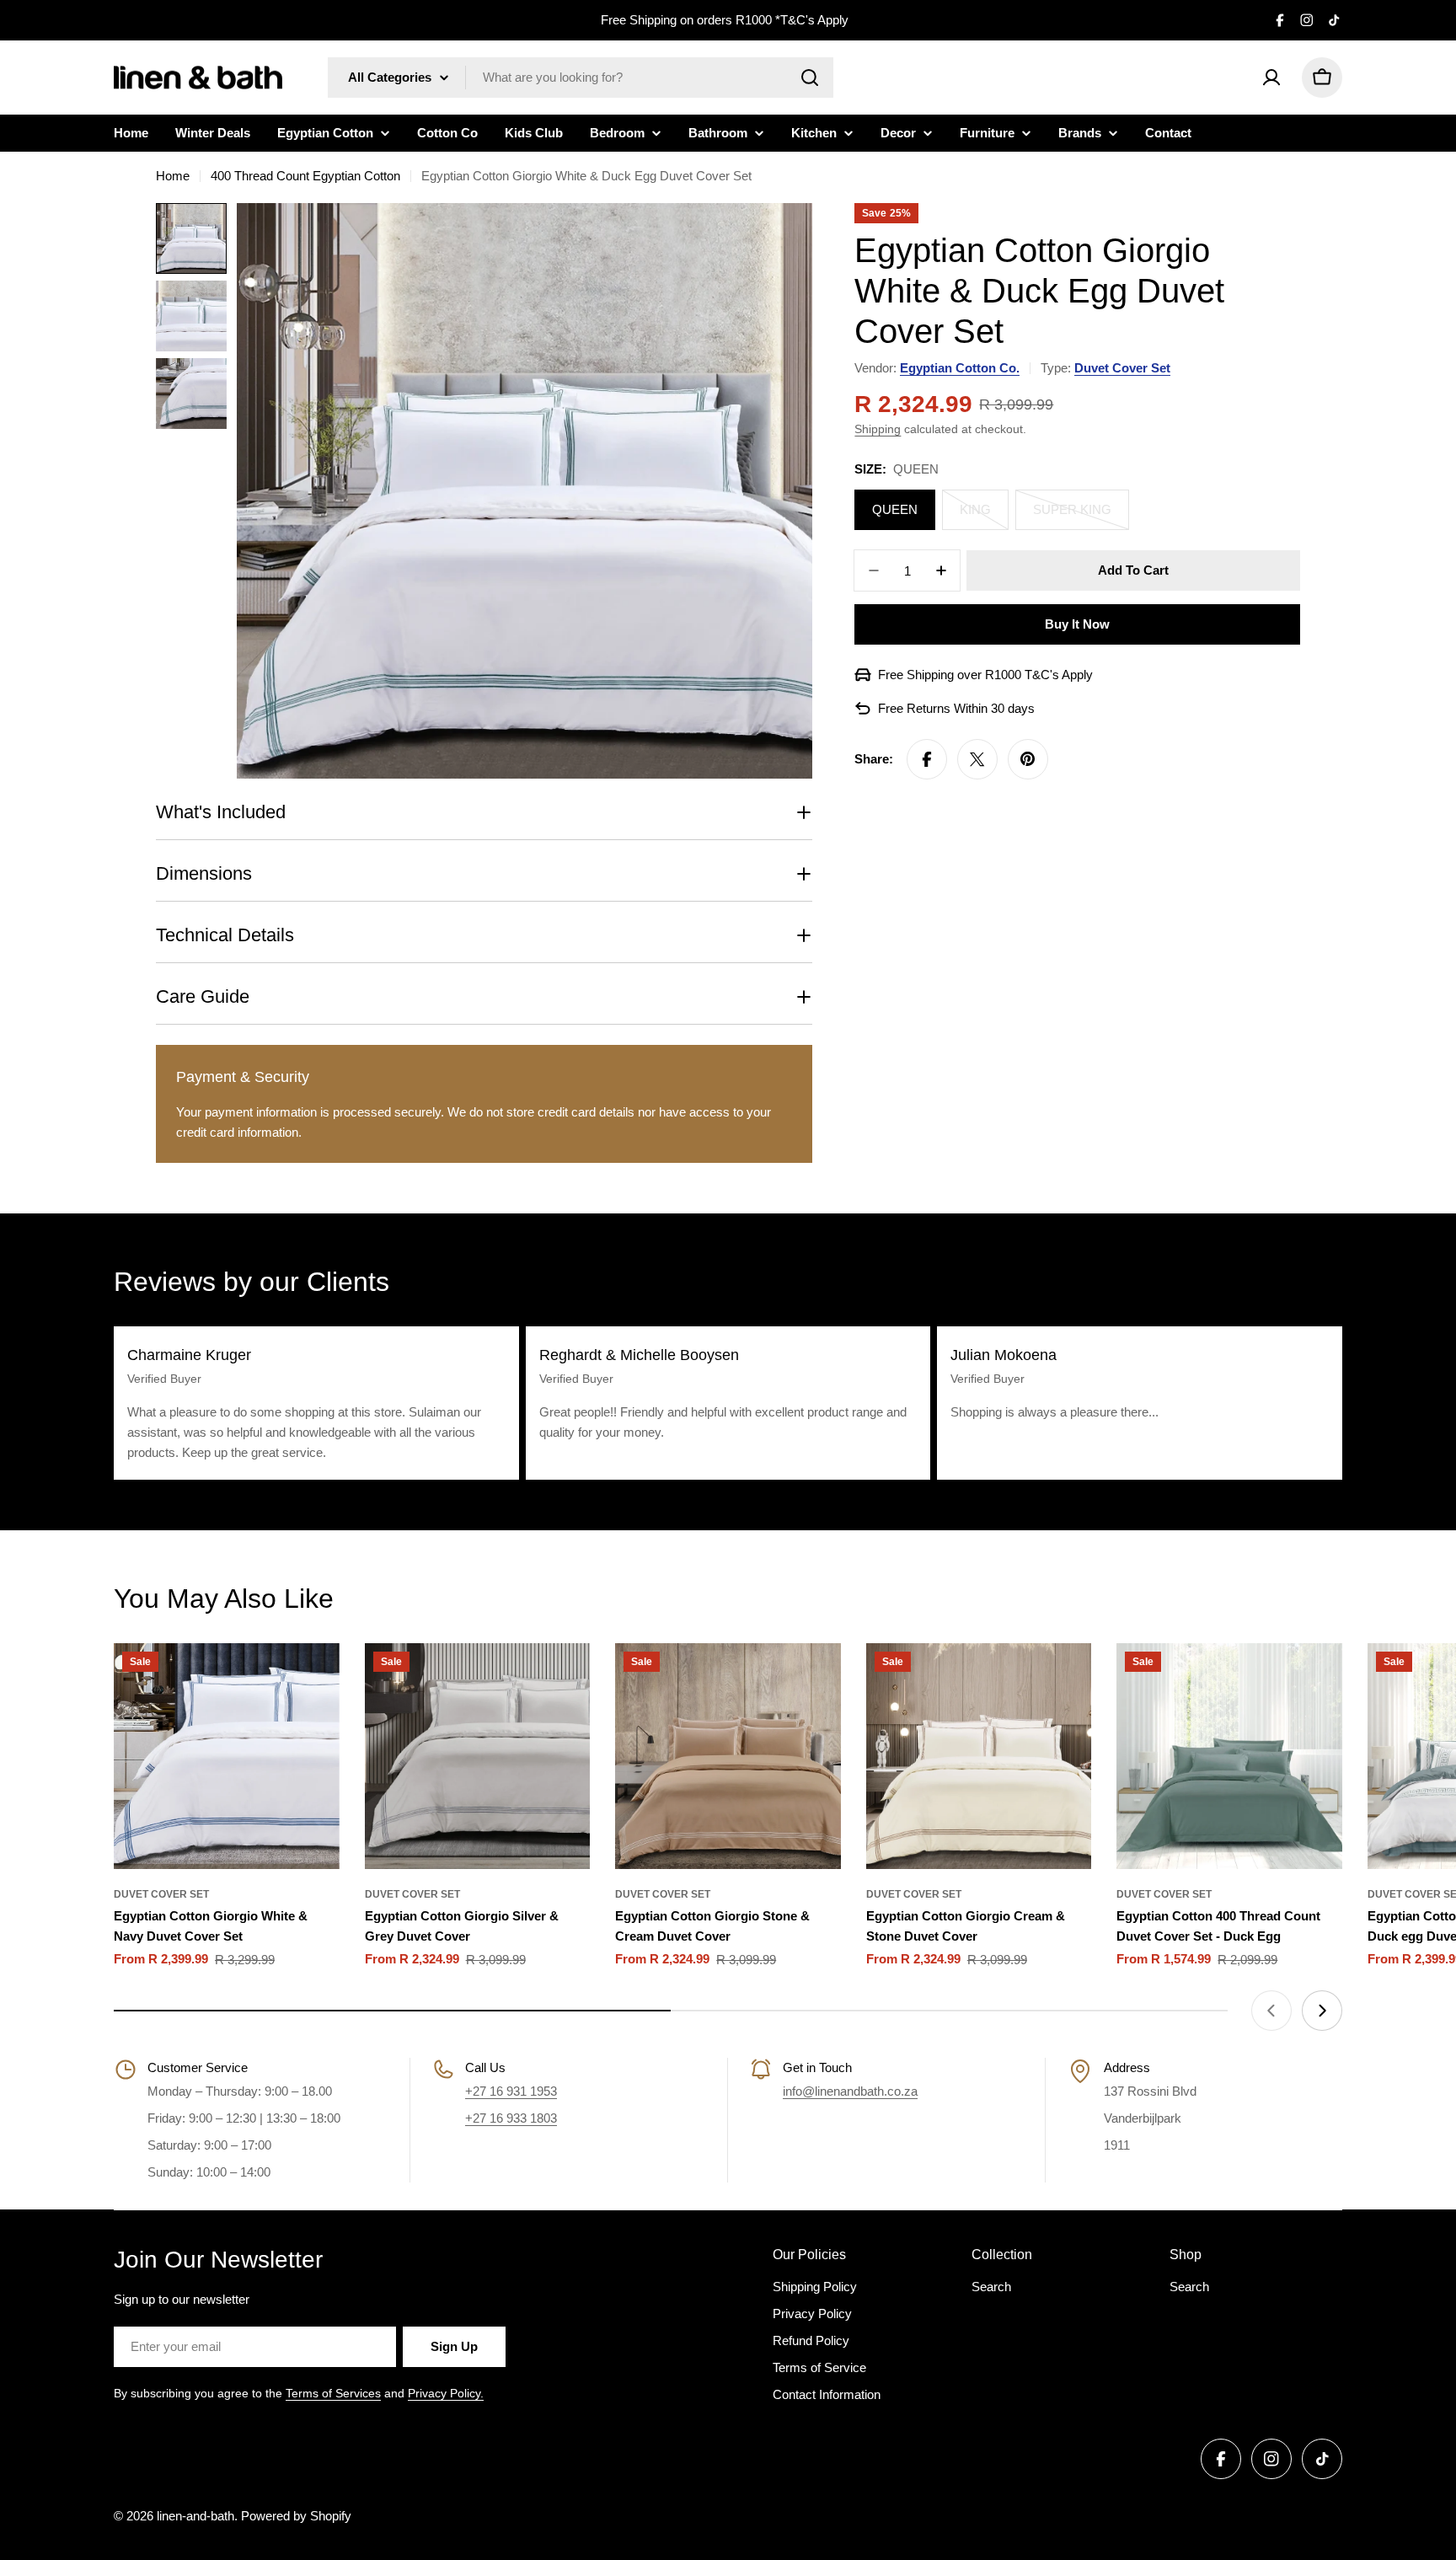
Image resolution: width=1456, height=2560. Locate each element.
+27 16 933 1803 (511, 2118)
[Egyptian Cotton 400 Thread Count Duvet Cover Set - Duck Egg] (1229, 1756)
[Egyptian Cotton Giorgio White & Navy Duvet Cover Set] (227, 1756)
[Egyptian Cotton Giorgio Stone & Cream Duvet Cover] (728, 1756)
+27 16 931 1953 (511, 2091)
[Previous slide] (1271, 2011)
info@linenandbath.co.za (850, 2091)
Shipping (878, 429)
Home (173, 176)
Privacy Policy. (446, 2393)
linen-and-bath (195, 2516)
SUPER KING (1081, 516)
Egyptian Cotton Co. (960, 368)
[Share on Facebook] (927, 759)
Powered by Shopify (296, 2516)
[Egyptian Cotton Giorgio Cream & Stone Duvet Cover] (979, 1756)
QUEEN (895, 509)
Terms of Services (333, 2393)
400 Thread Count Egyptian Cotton (305, 176)
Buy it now (1077, 624)
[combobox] (581, 78)
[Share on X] (977, 759)
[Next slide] (1322, 2011)
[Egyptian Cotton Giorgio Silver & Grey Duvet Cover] (478, 1756)
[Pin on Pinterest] (1028, 759)
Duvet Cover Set (1122, 368)
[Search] (810, 78)
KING (984, 516)
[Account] (1271, 78)
